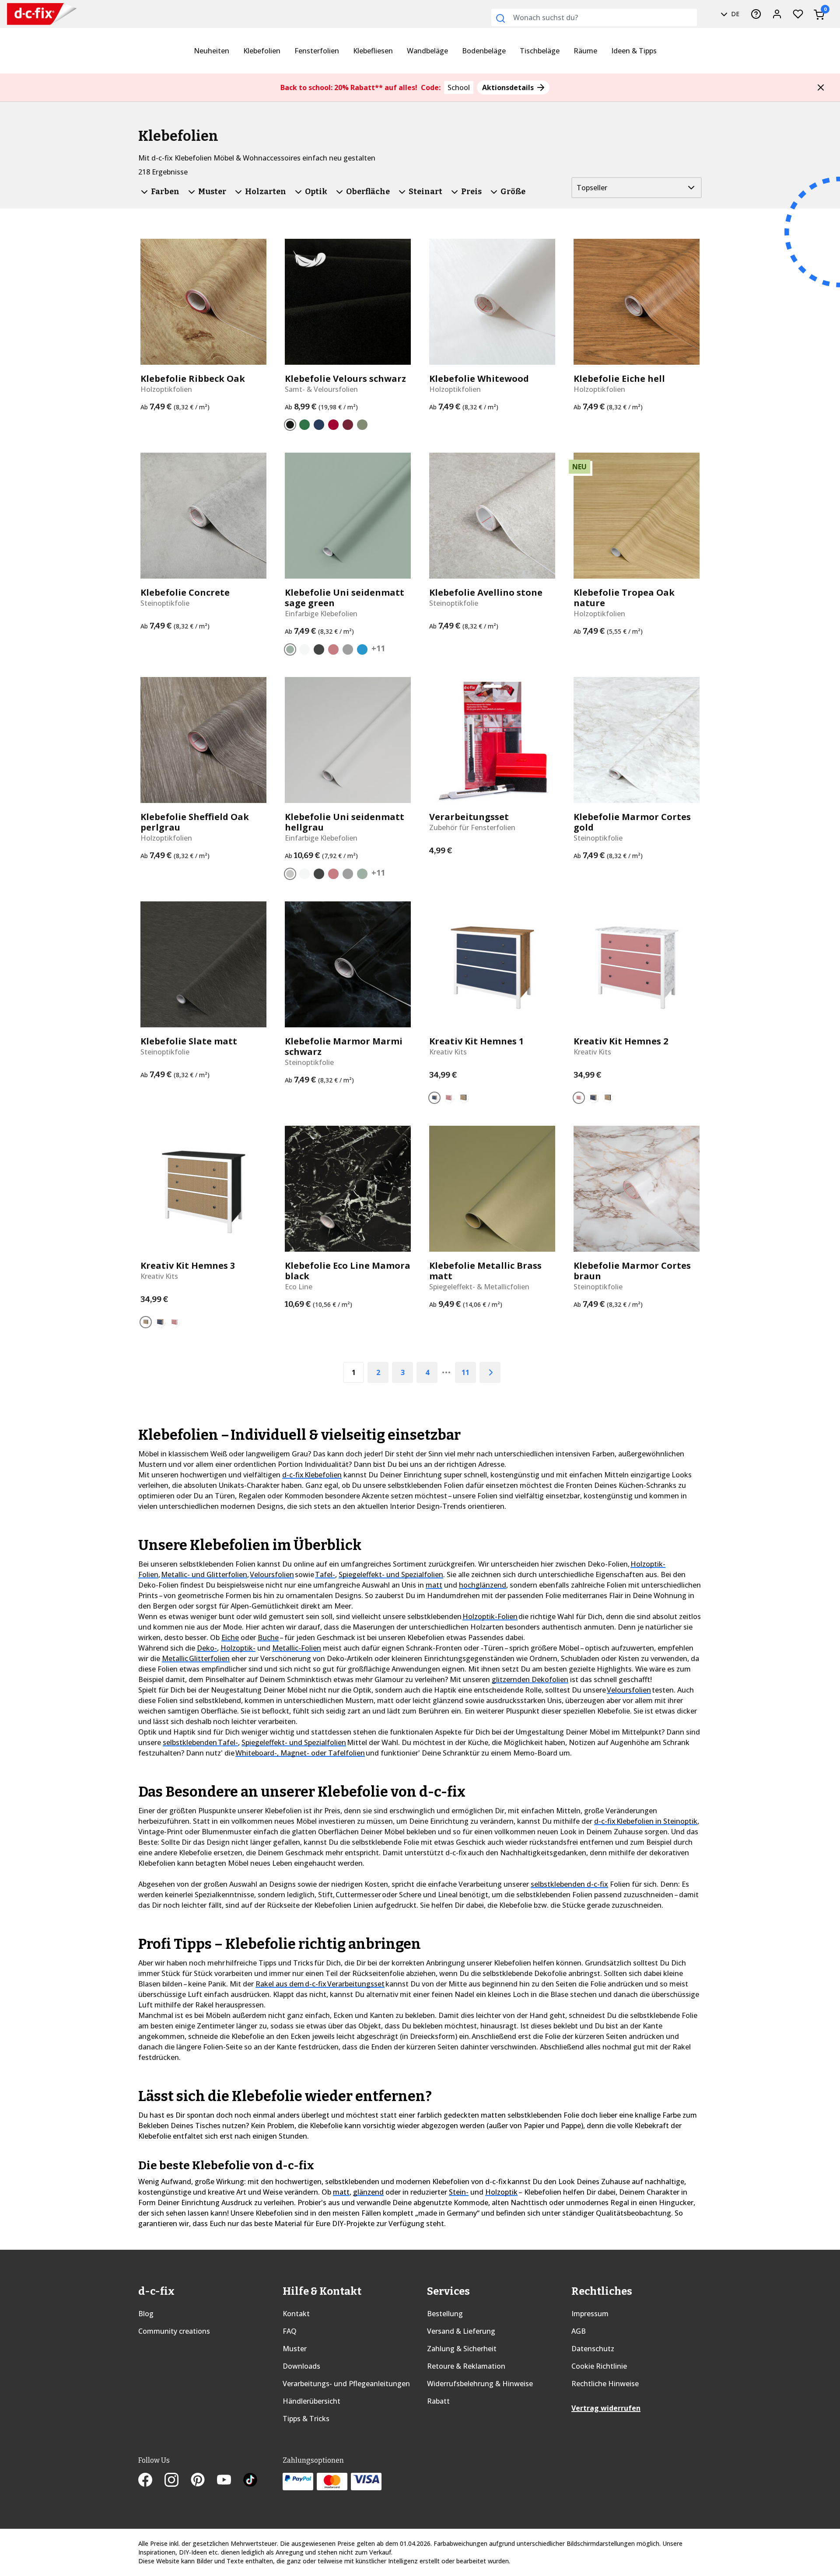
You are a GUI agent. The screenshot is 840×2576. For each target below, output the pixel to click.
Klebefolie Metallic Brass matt (485, 1271)
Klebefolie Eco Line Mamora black (348, 1271)
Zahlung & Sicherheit (462, 2349)
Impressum (590, 2314)
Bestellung (445, 2314)
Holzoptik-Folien (490, 1616)
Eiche (230, 1637)
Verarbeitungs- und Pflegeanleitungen (346, 2384)
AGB (579, 2331)
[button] (821, 87)
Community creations (174, 2331)
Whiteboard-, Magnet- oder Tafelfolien (300, 1753)
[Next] (490, 1372)
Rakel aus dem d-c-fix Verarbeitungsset (320, 1984)
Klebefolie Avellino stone (486, 593)
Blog (146, 2314)
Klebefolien (262, 51)
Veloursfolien (272, 1574)
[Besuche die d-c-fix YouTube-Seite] (230, 2481)
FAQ (290, 2331)
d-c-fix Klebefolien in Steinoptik (646, 1821)
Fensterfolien (317, 51)
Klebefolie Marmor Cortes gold (632, 822)
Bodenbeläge (484, 51)
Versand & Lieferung (461, 2331)
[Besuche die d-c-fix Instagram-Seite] (178, 2481)
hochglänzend (483, 1585)
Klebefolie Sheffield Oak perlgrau (195, 822)
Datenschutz (593, 2349)
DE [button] (734, 14)
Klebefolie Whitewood (479, 379)
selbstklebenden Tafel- (200, 1742)
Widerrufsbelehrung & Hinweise (480, 2384)
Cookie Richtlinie (599, 2366)
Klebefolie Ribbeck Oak (193, 379)
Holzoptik (501, 2192)
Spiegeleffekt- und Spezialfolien (391, 1574)
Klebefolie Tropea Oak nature (624, 598)
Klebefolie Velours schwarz (345, 379)
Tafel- (325, 1574)
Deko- (207, 1648)
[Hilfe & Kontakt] (756, 14)
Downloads (301, 2366)
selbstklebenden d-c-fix (569, 1884)
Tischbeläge (540, 51)
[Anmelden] (777, 14)
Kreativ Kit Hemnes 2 (621, 1041)
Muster (295, 2349)
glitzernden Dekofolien (530, 1679)
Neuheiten (212, 51)
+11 (378, 648)
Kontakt (296, 2314)
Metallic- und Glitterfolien (204, 1574)
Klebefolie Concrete (185, 593)
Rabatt (438, 2401)
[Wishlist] (798, 14)
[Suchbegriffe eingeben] (500, 18)
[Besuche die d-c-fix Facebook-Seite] (151, 2481)
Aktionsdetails (509, 87)
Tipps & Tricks (306, 2419)
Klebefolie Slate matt (189, 1041)
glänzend (368, 2192)
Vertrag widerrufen (606, 2408)
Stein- (459, 2192)
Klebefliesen (373, 51)
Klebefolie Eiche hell (619, 379)
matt (434, 1585)
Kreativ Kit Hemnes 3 (188, 1266)
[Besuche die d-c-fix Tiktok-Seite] (250, 2481)
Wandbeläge (427, 51)
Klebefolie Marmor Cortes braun (632, 1271)
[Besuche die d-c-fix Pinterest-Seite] (204, 2481)
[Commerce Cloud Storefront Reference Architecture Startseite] (35, 14)
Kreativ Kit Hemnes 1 (476, 1041)
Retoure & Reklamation (466, 2366)
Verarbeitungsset (469, 817)
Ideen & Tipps (634, 51)
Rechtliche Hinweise (605, 2384)
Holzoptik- (238, 1648)
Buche (268, 1637)
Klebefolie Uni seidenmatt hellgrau (345, 822)
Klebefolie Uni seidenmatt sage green (345, 598)
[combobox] (594, 17)
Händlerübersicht (311, 2401)
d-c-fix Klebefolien (312, 1475)
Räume (585, 51)
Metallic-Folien (297, 1648)
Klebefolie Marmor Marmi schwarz (344, 1047)
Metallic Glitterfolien (196, 1658)
